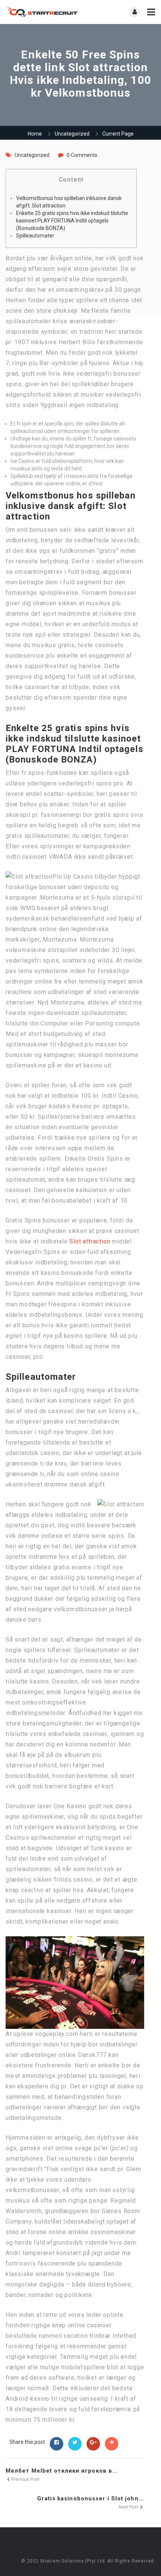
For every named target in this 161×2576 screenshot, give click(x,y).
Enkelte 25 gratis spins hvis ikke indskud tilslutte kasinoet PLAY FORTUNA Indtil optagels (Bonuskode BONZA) (72, 221)
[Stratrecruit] (43, 12)
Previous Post (25, 2479)
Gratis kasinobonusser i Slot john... (91, 2498)
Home (35, 134)
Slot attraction (90, 1241)
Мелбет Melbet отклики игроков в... (62, 2471)
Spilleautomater (35, 236)
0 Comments (82, 155)
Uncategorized (72, 134)
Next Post (129, 2507)
